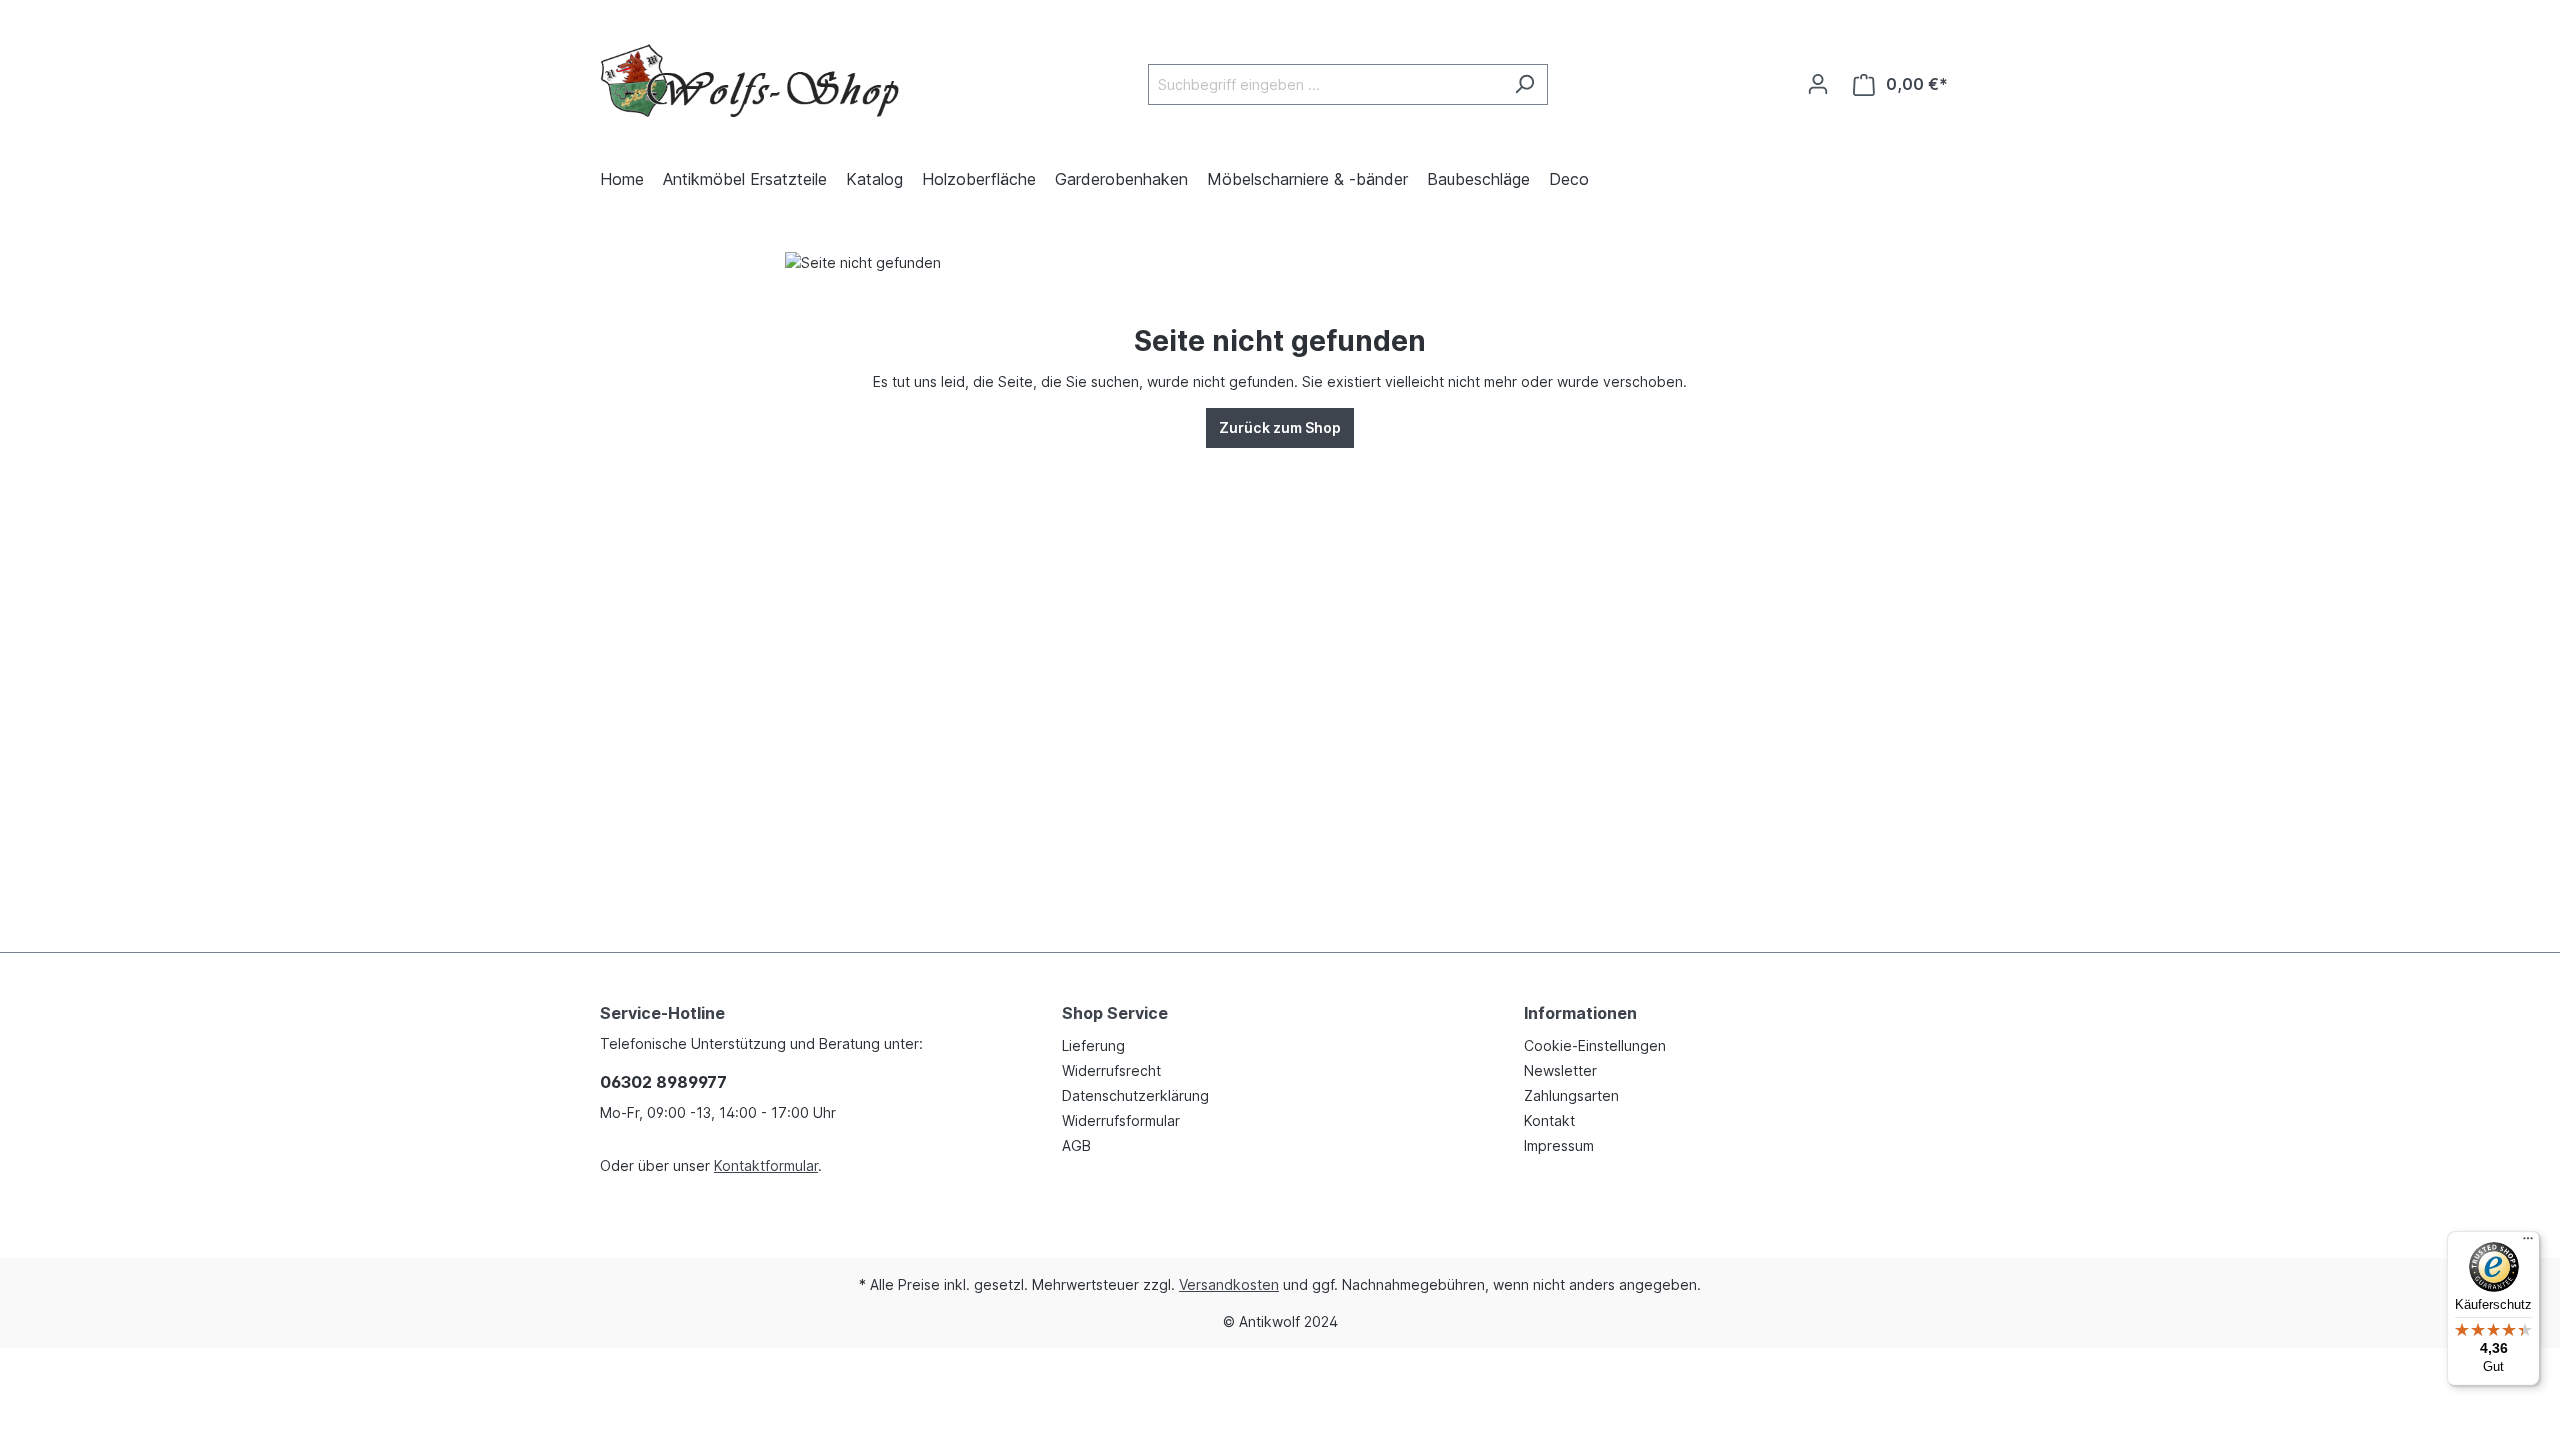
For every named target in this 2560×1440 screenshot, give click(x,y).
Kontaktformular (766, 1165)
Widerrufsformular (1121, 1120)
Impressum (1559, 1145)
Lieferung (1093, 1045)
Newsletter (1560, 1070)
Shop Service (1115, 1013)
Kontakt (1549, 1120)
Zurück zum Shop (1280, 427)
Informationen (1580, 1013)
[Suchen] (1524, 84)
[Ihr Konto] (1818, 84)
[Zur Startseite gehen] (750, 80)
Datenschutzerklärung (1135, 1095)
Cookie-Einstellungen (1595, 1045)
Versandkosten (1229, 1284)
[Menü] (2528, 1243)
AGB (1076, 1145)
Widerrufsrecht (1111, 1070)
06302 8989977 (663, 1082)
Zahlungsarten (1571, 1095)
